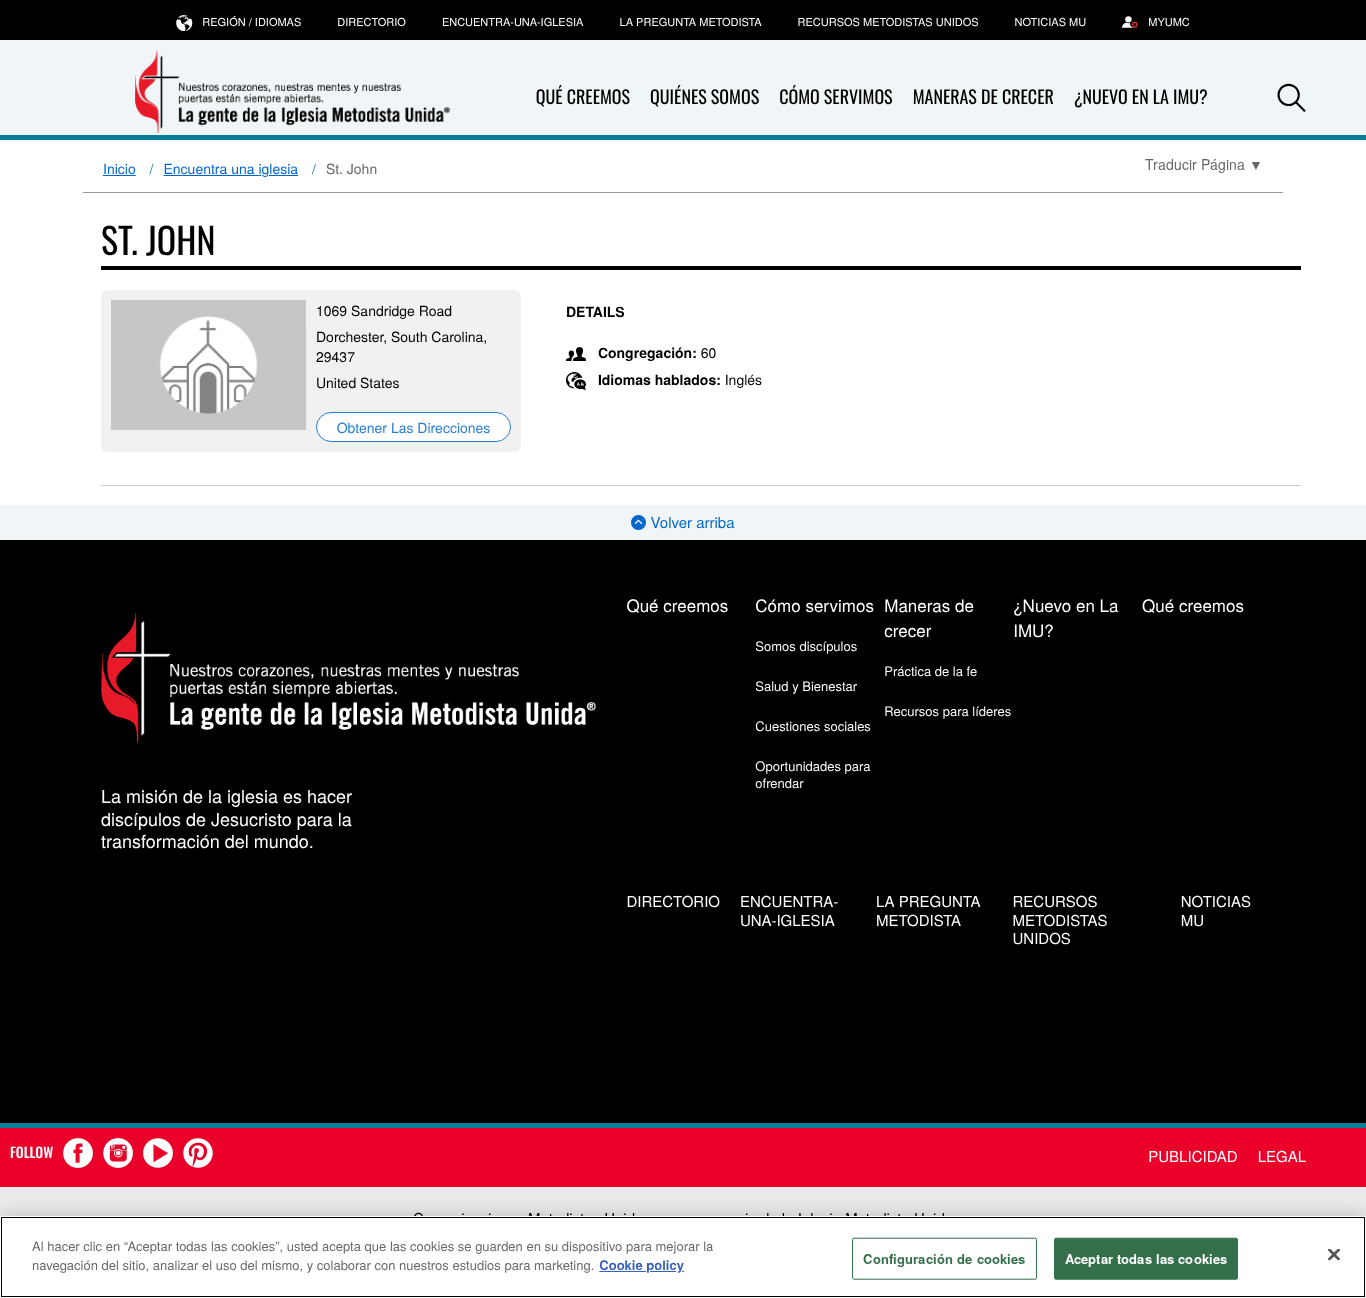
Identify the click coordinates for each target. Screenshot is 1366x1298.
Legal (1282, 1156)
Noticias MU (1051, 22)
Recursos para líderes (947, 710)
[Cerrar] (1334, 1254)
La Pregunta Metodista (690, 22)
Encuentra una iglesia (231, 168)
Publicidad (1192, 1156)
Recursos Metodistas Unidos (888, 22)
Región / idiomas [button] (251, 22)
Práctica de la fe (930, 670)
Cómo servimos (835, 97)
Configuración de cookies (944, 1258)
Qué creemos (583, 97)
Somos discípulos (806, 645)
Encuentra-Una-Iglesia (513, 22)
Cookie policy (641, 1264)
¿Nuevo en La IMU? (1141, 97)
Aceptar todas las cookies (1146, 1258)
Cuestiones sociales (813, 725)
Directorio (371, 22)
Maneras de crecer (983, 97)
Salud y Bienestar (806, 685)
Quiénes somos (704, 97)
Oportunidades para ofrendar (812, 773)
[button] (1292, 98)
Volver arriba (690, 522)
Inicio (119, 168)
